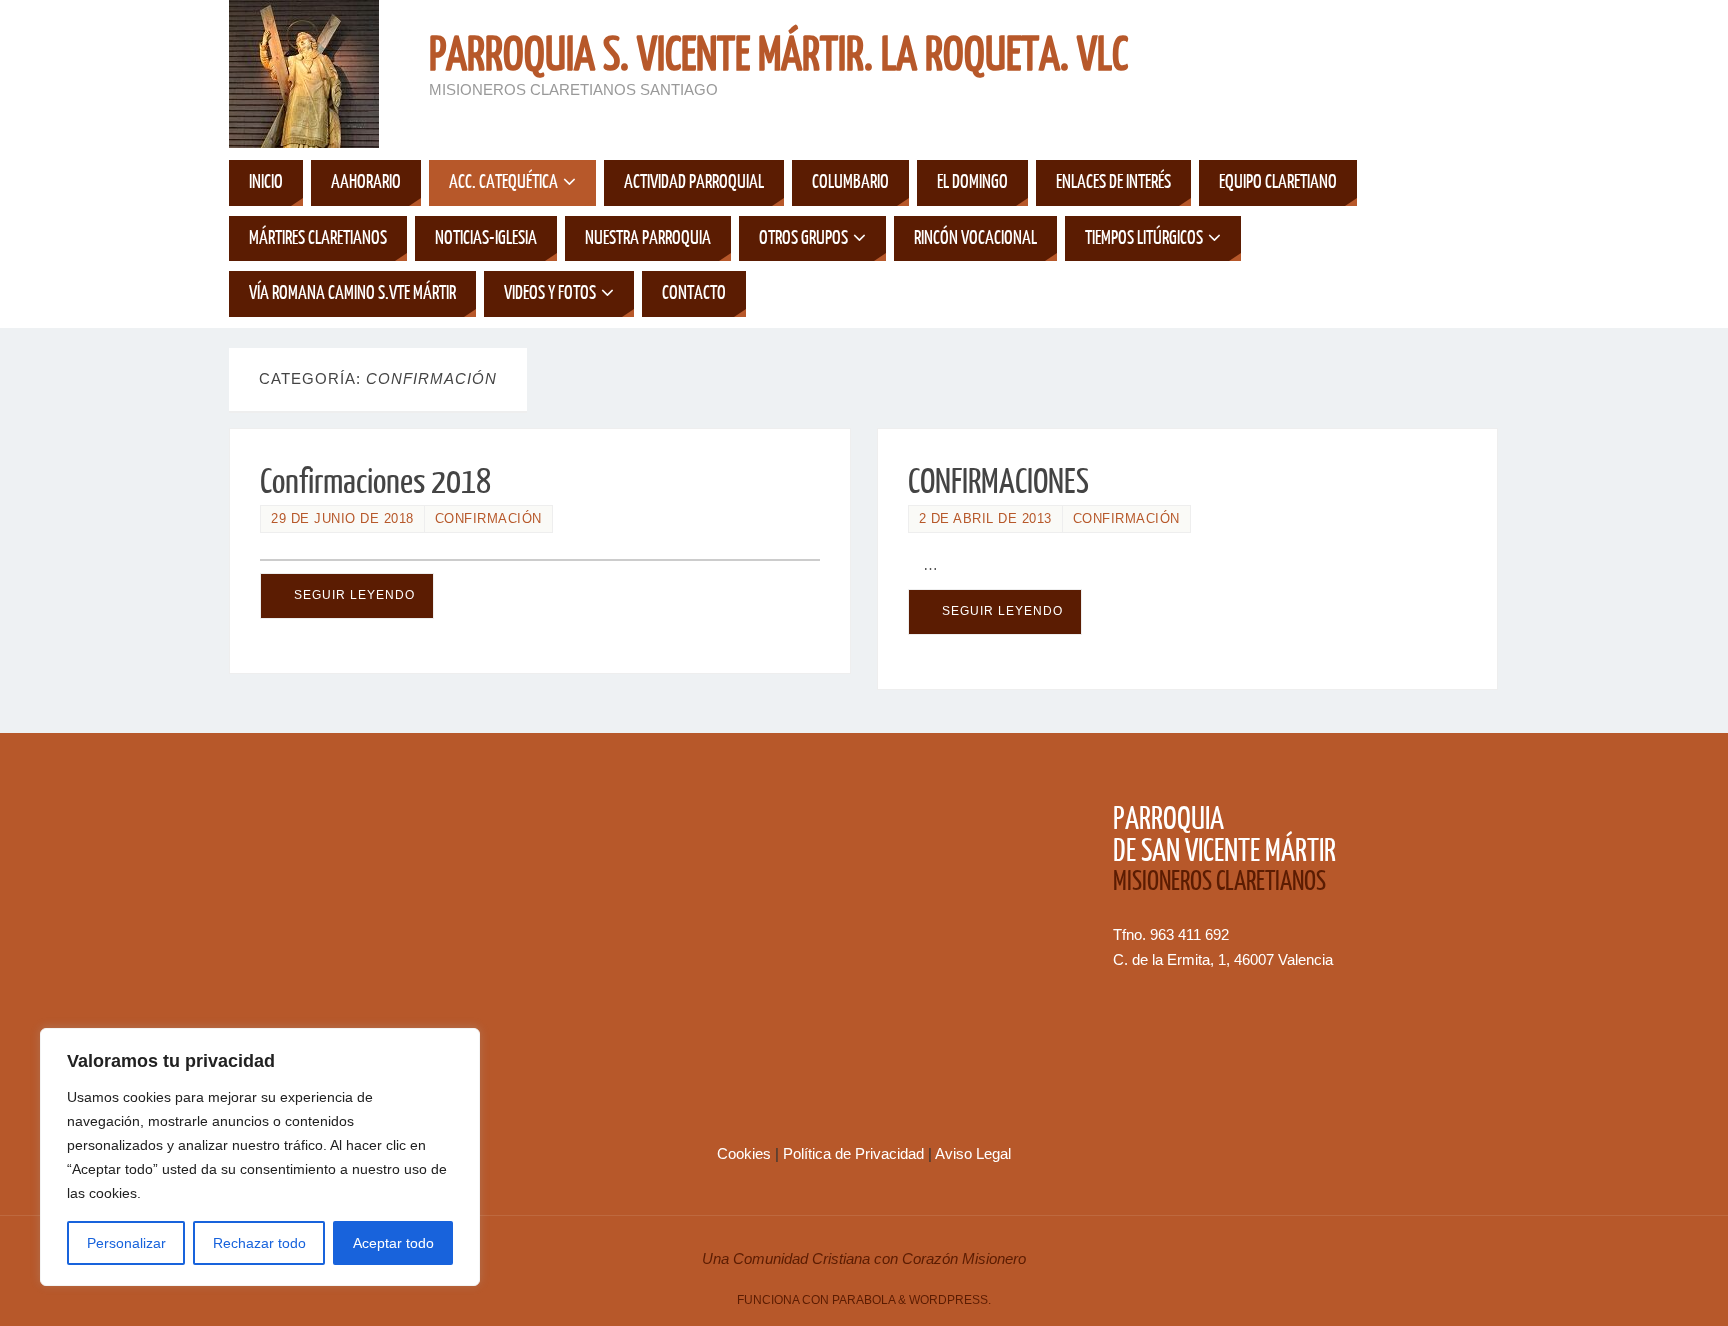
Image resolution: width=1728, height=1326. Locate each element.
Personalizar (126, 1243)
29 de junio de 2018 (342, 518)
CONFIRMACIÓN (488, 518)
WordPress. (950, 1300)
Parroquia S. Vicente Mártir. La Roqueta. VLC (778, 56)
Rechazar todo (259, 1243)
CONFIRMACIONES (998, 482)
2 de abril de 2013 (985, 518)
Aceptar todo (393, 1243)
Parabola (863, 1300)
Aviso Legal (973, 1153)
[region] (260, 1157)
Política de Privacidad (855, 1153)
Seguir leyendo (354, 595)
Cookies (746, 1153)
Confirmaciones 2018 (375, 482)
